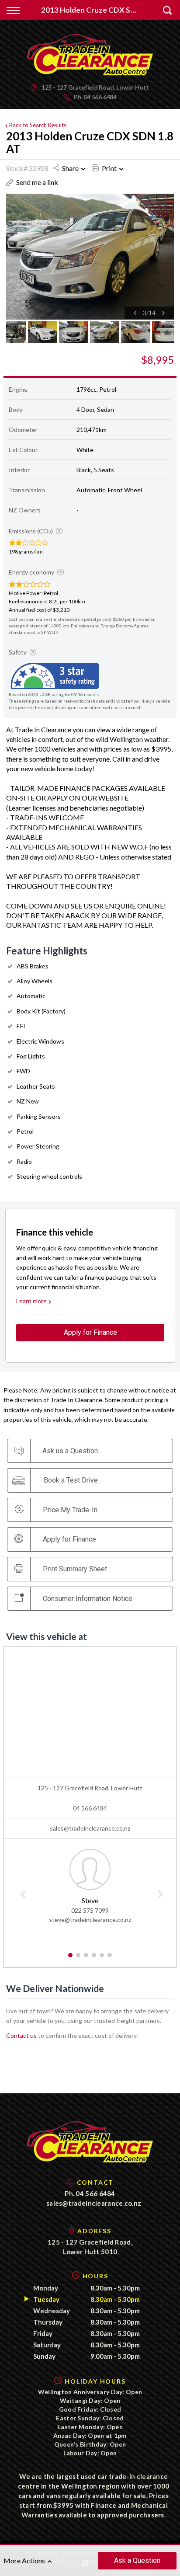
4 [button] (94, 1959)
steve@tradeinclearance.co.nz (90, 1920)
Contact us (21, 2035)
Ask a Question (137, 2560)
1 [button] (71, 1959)
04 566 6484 (100, 97)
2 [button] (78, 1959)
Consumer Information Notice (88, 1599)
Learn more (31, 1301)
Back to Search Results (38, 125)
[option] (90, 257)
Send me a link (37, 182)
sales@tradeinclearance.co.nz (90, 1828)
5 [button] (102, 1959)
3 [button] (86, 1959)
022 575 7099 (90, 1910)
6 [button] (110, 1959)
